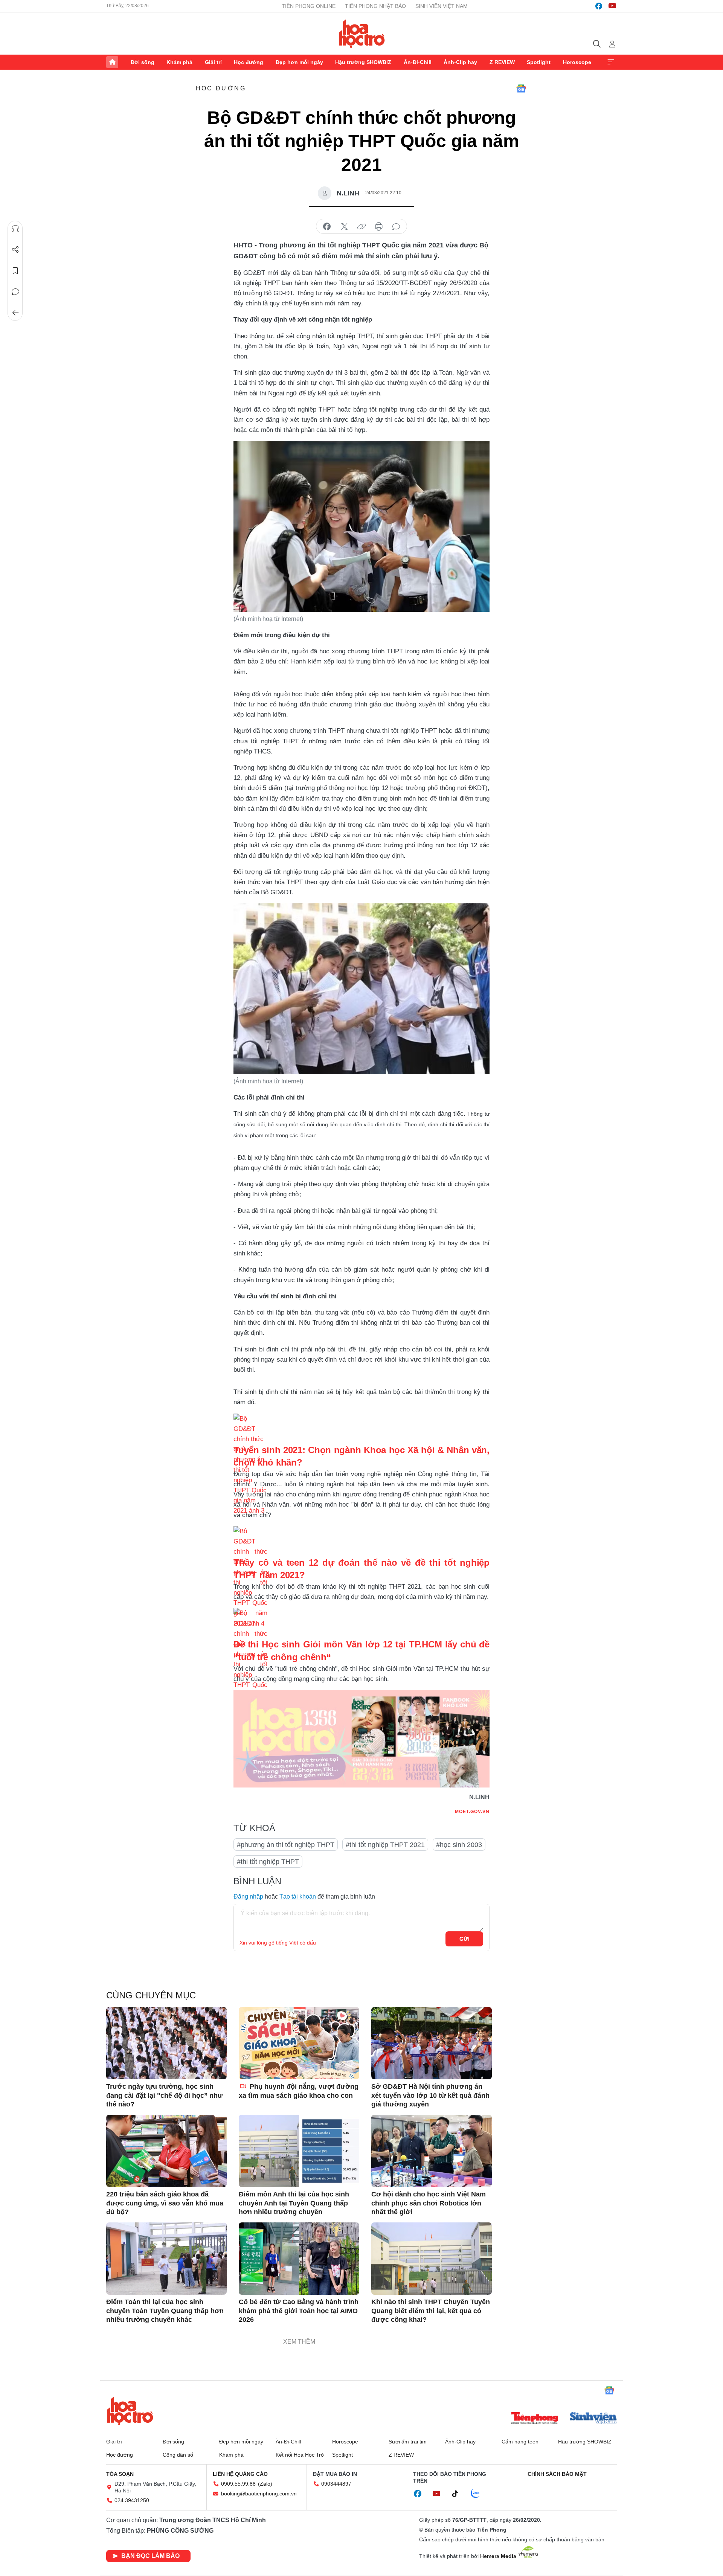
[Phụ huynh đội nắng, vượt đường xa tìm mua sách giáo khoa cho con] (299, 2043)
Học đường (249, 62)
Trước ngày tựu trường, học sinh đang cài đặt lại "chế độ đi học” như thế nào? (164, 2095)
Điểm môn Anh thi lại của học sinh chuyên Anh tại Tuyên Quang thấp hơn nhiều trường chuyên (294, 2203)
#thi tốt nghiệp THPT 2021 (385, 1845)
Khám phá (179, 62)
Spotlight (539, 62)
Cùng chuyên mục (151, 1995)
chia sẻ (327, 227)
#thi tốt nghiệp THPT (268, 1862)
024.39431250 (132, 2500)
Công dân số (178, 2455)
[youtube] (612, 6)
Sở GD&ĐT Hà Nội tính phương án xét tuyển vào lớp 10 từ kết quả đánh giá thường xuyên (430, 2095)
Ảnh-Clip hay (460, 62)
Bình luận (15, 292)
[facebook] (599, 6)
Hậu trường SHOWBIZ (363, 62)
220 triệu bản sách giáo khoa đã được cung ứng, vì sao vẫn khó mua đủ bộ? (165, 2203)
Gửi (464, 1939)
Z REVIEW (502, 62)
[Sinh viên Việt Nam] (593, 2419)
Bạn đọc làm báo (150, 2556)
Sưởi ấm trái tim (408, 2442)
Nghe (15, 229)
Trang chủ (112, 62)
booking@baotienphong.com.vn (259, 2494)
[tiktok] (459, 2494)
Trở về (15, 313)
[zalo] (479, 2494)
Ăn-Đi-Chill (418, 62)
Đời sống (143, 62)
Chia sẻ (15, 250)
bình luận (396, 227)
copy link (361, 227)
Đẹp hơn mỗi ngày (299, 62)
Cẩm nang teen (520, 2442)
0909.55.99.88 (238, 2484)
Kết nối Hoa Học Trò (300, 2455)
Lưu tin (15, 271)
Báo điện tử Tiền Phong (362, 34)
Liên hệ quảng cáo (240, 2474)
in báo (379, 227)
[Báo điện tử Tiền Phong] (535, 2419)
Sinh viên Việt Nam (442, 6)
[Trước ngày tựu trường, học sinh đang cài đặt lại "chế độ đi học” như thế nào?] (166, 2043)
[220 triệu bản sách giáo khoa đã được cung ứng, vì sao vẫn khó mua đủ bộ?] (166, 2151)
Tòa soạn (120, 2474)
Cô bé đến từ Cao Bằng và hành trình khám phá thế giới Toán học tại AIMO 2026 (299, 2311)
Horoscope (577, 62)
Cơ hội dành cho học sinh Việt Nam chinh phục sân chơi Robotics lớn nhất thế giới (429, 2203)
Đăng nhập (248, 1897)
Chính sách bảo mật (557, 2474)
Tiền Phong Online (309, 6)
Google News (521, 88)
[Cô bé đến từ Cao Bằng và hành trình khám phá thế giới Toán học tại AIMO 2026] (299, 2259)
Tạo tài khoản (298, 1897)
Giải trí (213, 62)
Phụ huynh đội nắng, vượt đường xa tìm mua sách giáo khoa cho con (299, 2091)
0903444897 (336, 2484)
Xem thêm (611, 62)
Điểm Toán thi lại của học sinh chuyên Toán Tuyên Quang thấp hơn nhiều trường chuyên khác (165, 2311)
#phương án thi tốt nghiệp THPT (286, 1845)
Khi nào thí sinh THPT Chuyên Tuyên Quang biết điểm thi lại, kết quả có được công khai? (431, 2311)
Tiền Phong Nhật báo (375, 6)
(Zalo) (265, 2484)
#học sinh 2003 (459, 1845)
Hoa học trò (130, 2411)
